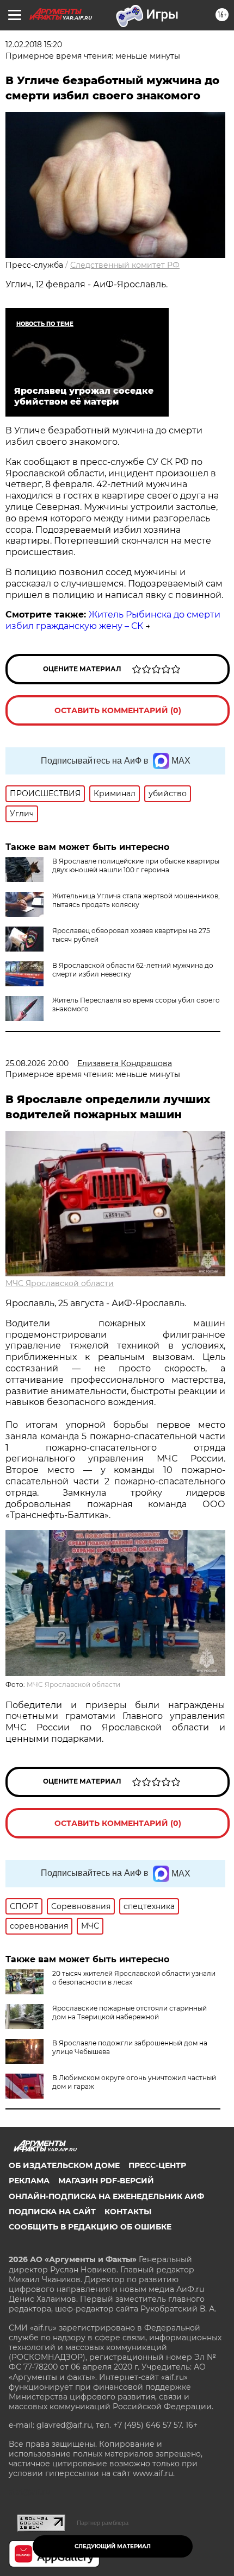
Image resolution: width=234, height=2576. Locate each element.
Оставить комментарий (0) (118, 710)
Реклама (29, 2181)
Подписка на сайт (52, 2212)
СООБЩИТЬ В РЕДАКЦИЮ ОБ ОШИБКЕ (90, 2227)
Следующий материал (113, 2546)
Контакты (128, 2212)
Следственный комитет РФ (125, 265)
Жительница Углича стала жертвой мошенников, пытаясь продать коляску (136, 900)
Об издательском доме (64, 2165)
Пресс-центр (157, 2165)
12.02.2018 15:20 (34, 45)
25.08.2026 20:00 (37, 1063)
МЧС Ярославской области (60, 1283)
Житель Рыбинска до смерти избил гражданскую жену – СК (113, 620)
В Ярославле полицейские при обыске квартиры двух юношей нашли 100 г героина (136, 865)
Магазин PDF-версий (106, 2181)
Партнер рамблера (103, 2523)
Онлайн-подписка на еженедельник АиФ (106, 2196)
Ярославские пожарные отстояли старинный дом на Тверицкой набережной (130, 2013)
